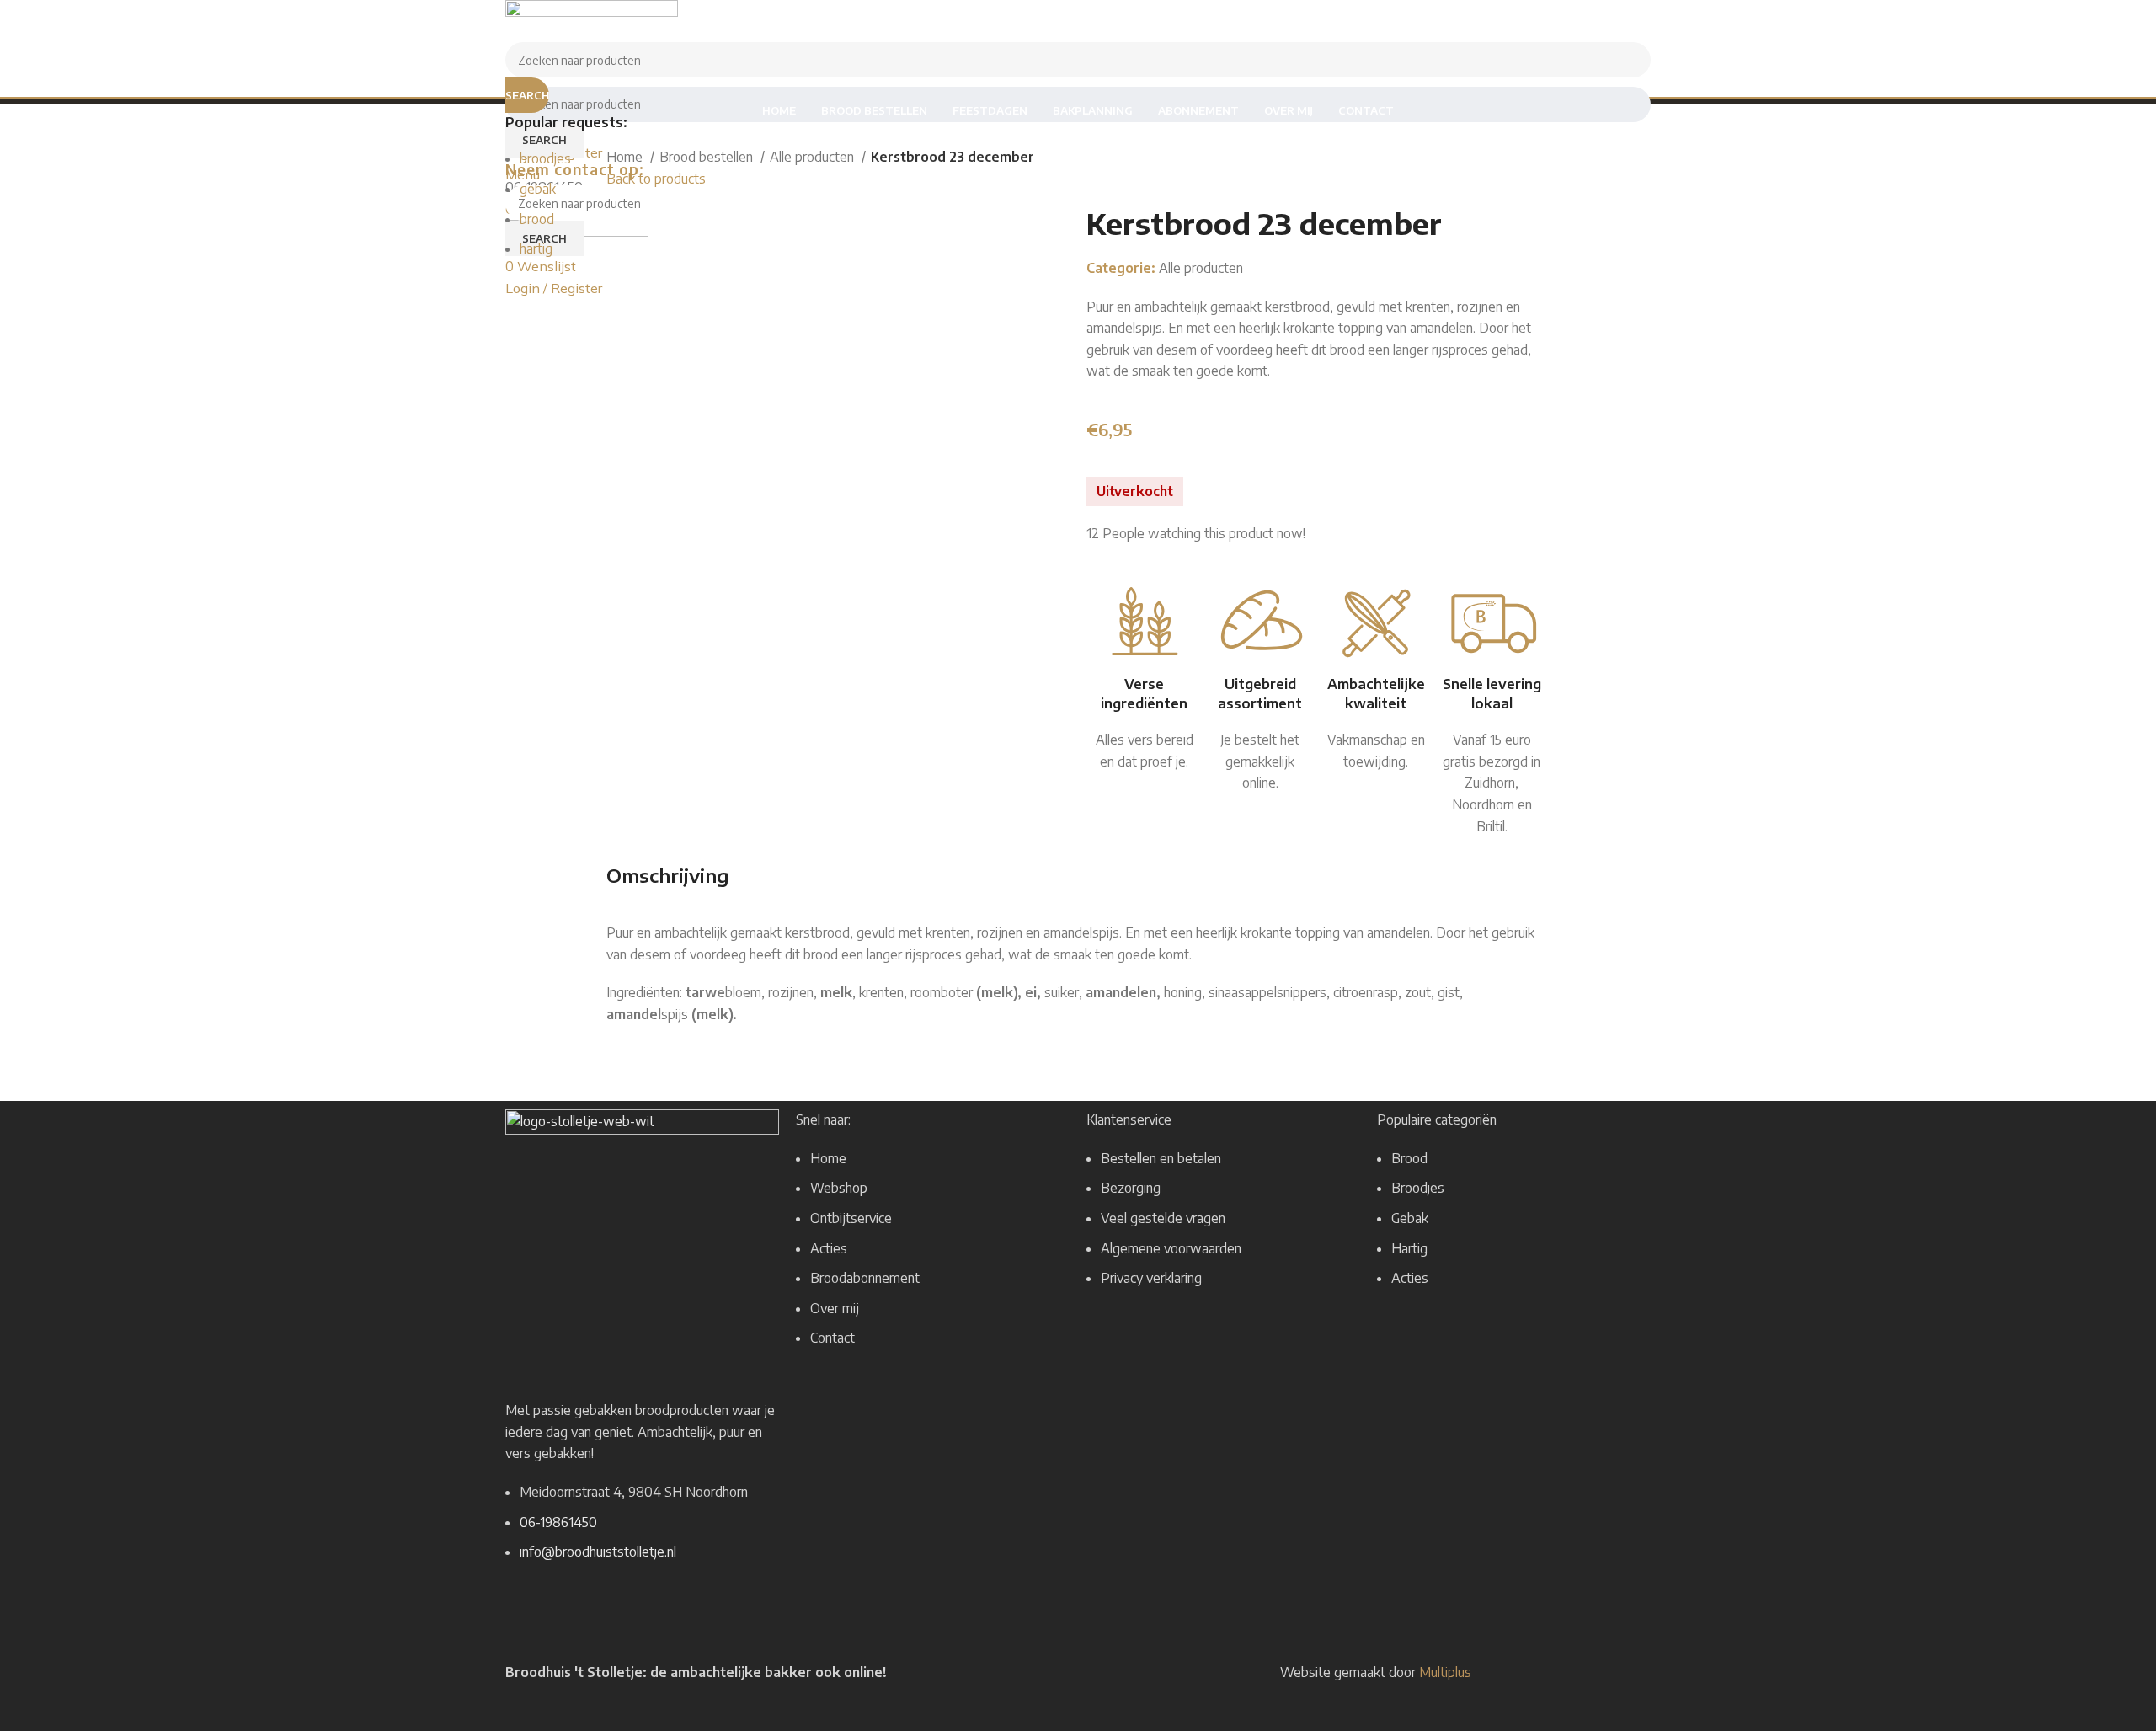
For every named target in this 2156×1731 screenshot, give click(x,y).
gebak (538, 189)
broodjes (545, 158)
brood (537, 219)
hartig (536, 248)
